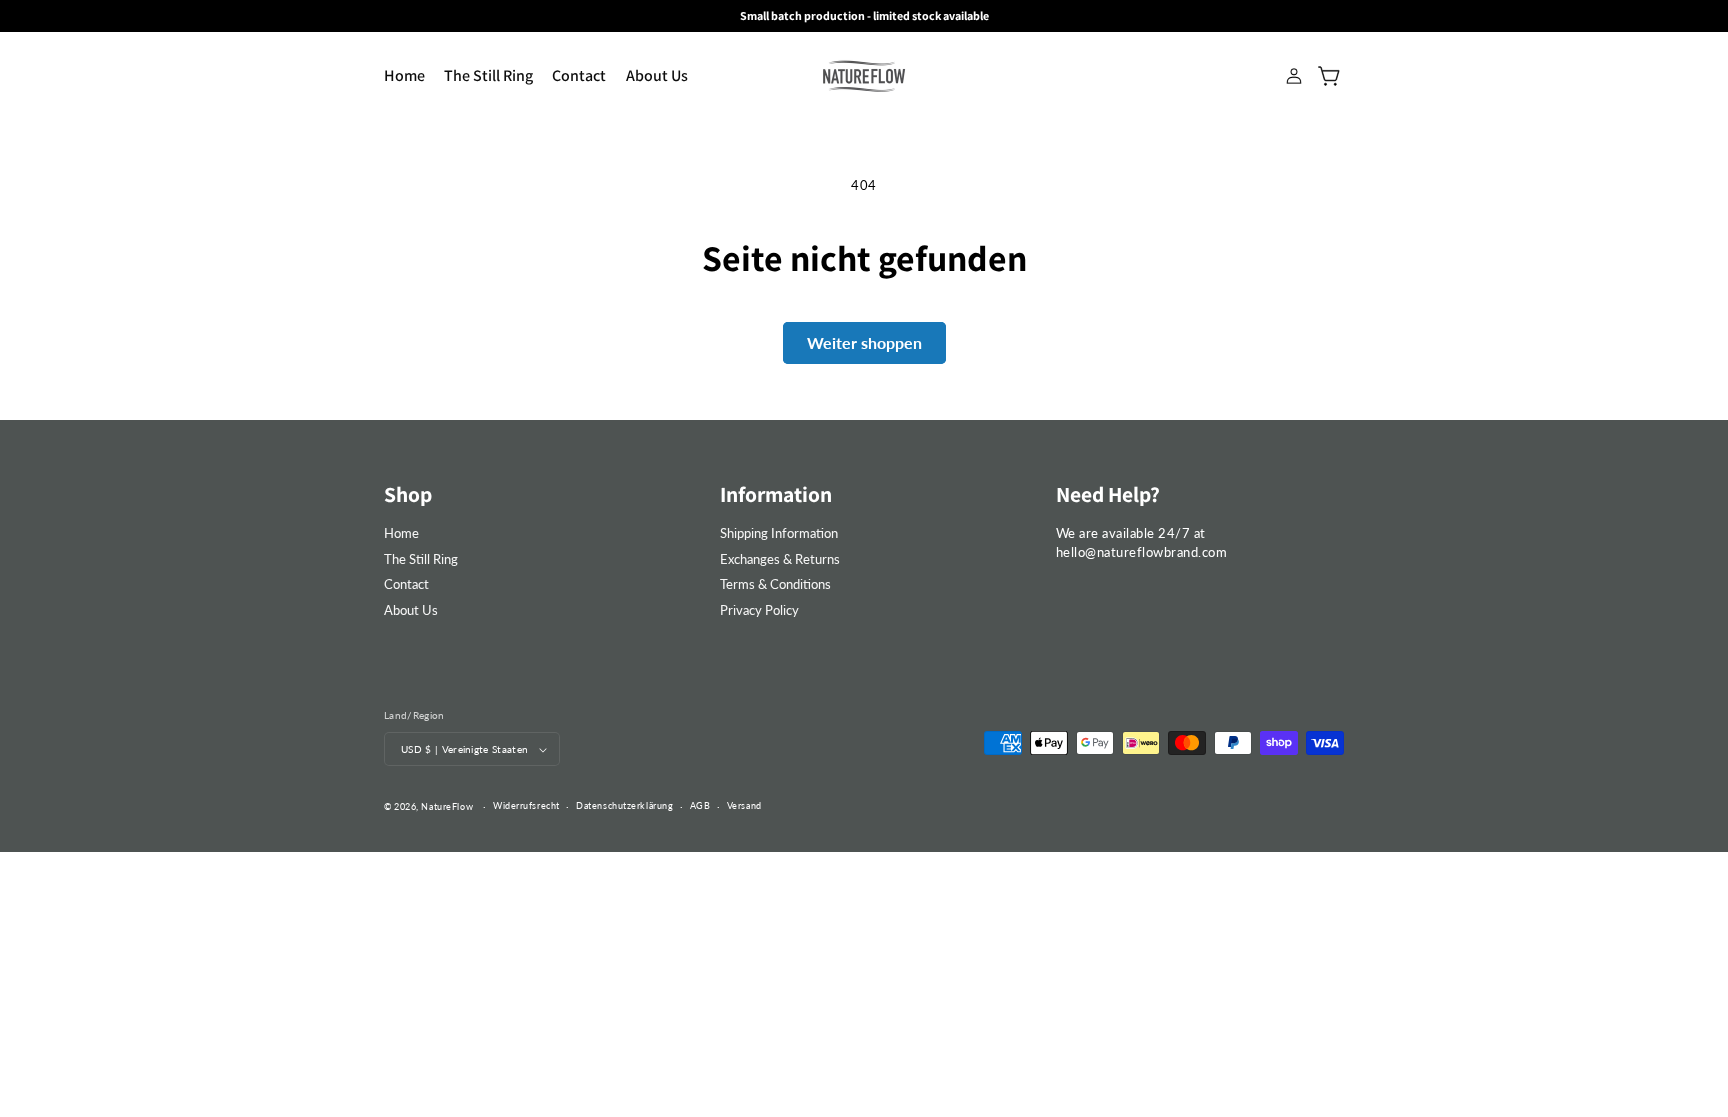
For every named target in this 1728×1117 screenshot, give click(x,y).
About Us (411, 610)
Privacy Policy (759, 610)
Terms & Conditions (775, 584)
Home (401, 533)
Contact (406, 584)
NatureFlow (447, 806)
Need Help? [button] (1108, 494)
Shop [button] (408, 494)
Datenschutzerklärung (624, 805)
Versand (744, 805)
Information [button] (776, 494)
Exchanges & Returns (780, 559)
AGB (700, 805)
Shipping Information (779, 533)
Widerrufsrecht (526, 805)
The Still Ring (421, 559)
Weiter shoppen (864, 342)
